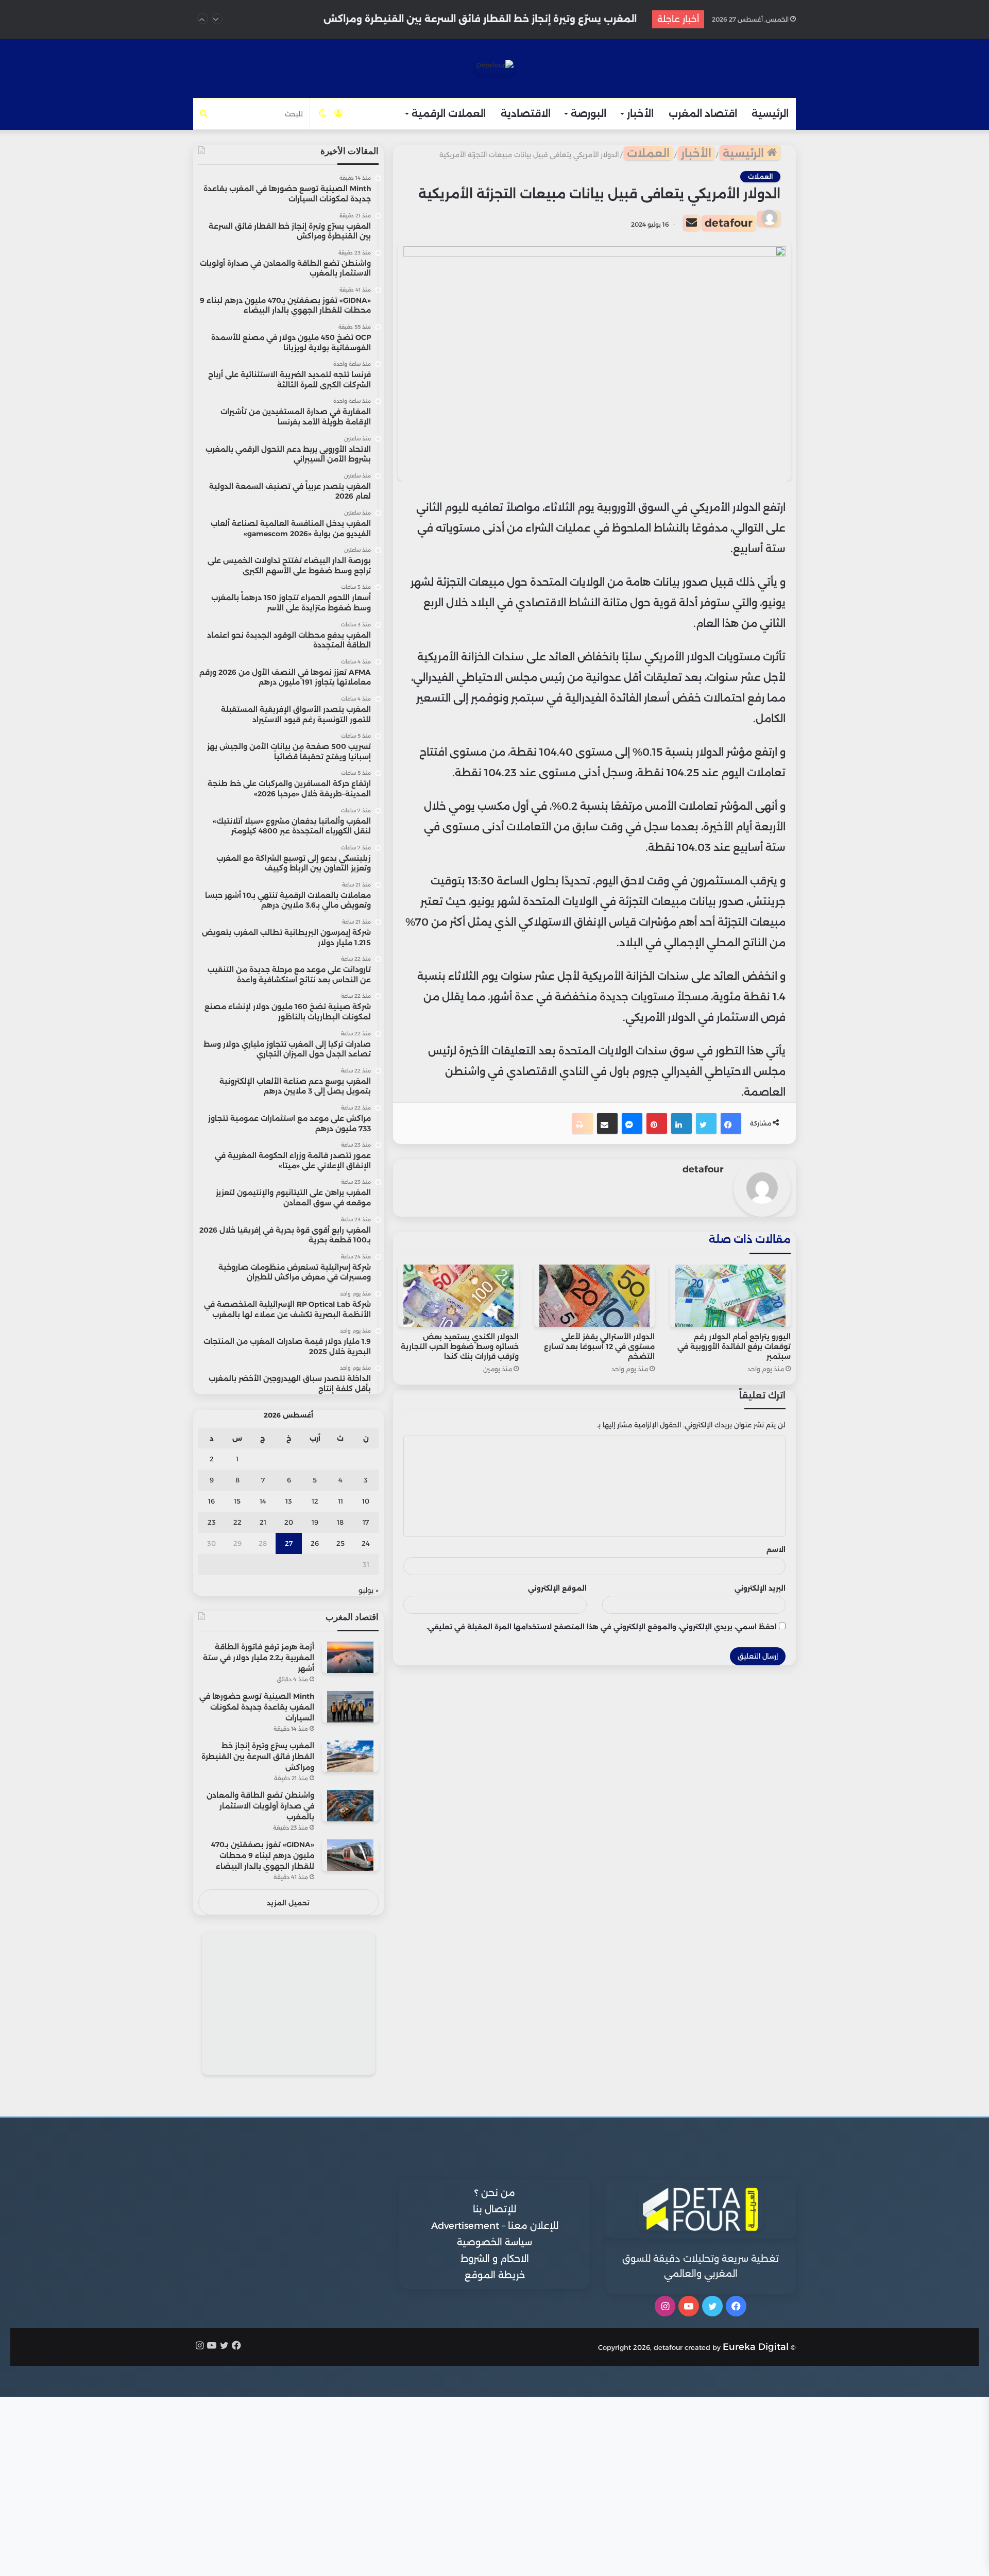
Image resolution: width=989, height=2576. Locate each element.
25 (340, 1543)
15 (237, 1501)
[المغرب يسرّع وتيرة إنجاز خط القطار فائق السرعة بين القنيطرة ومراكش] (350, 1756)
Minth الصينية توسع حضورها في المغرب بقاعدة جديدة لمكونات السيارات (257, 1707)
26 (315, 1543)
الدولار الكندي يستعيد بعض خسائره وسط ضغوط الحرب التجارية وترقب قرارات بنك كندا (460, 1346)
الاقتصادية (526, 114)
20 (289, 1522)
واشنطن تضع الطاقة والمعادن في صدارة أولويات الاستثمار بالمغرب (483, 19)
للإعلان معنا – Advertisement (495, 2226)
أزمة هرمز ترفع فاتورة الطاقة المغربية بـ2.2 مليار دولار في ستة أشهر (259, 1658)
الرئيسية (770, 114)
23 (212, 1522)
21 (263, 1522)
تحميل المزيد (288, 1903)
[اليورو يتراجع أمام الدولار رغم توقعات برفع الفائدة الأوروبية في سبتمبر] (730, 1296)
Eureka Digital (756, 2347)
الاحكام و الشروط (495, 2259)
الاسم (776, 1549)
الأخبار (640, 114)
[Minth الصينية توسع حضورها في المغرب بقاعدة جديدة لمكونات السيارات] (350, 1707)
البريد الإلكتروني (760, 1588)
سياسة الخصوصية (494, 2242)
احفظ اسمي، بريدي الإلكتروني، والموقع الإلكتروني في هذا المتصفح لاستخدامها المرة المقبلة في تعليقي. (602, 1627)
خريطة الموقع (495, 2275)
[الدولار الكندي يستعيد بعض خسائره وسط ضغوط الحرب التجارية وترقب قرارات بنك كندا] (458, 1296)
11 (340, 1501)
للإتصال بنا (494, 2209)
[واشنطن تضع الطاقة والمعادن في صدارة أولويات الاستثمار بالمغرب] (350, 1806)
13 (289, 1501)
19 (315, 1522)
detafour (729, 223)
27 (289, 1543)
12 (315, 1501)
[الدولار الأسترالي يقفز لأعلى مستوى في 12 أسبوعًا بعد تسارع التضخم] (594, 1296)
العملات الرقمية (449, 114)
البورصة (589, 114)
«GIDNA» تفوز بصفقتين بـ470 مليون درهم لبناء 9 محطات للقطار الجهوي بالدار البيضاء (263, 1855)
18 (340, 1522)
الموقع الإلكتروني (557, 1588)
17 (366, 1522)
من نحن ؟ (495, 2193)
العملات (648, 153)
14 (263, 1501)
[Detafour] (495, 67)
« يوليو (369, 1590)
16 (211, 1501)
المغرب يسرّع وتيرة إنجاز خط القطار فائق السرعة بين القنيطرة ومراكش (258, 1756)
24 (366, 1543)
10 (366, 1501)
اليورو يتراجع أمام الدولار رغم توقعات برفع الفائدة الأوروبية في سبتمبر (734, 1346)
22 (237, 1522)
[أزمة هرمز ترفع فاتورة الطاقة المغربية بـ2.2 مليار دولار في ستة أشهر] (350, 1657)
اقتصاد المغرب (703, 114)
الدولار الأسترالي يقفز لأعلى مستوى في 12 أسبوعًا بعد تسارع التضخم (599, 1346)
